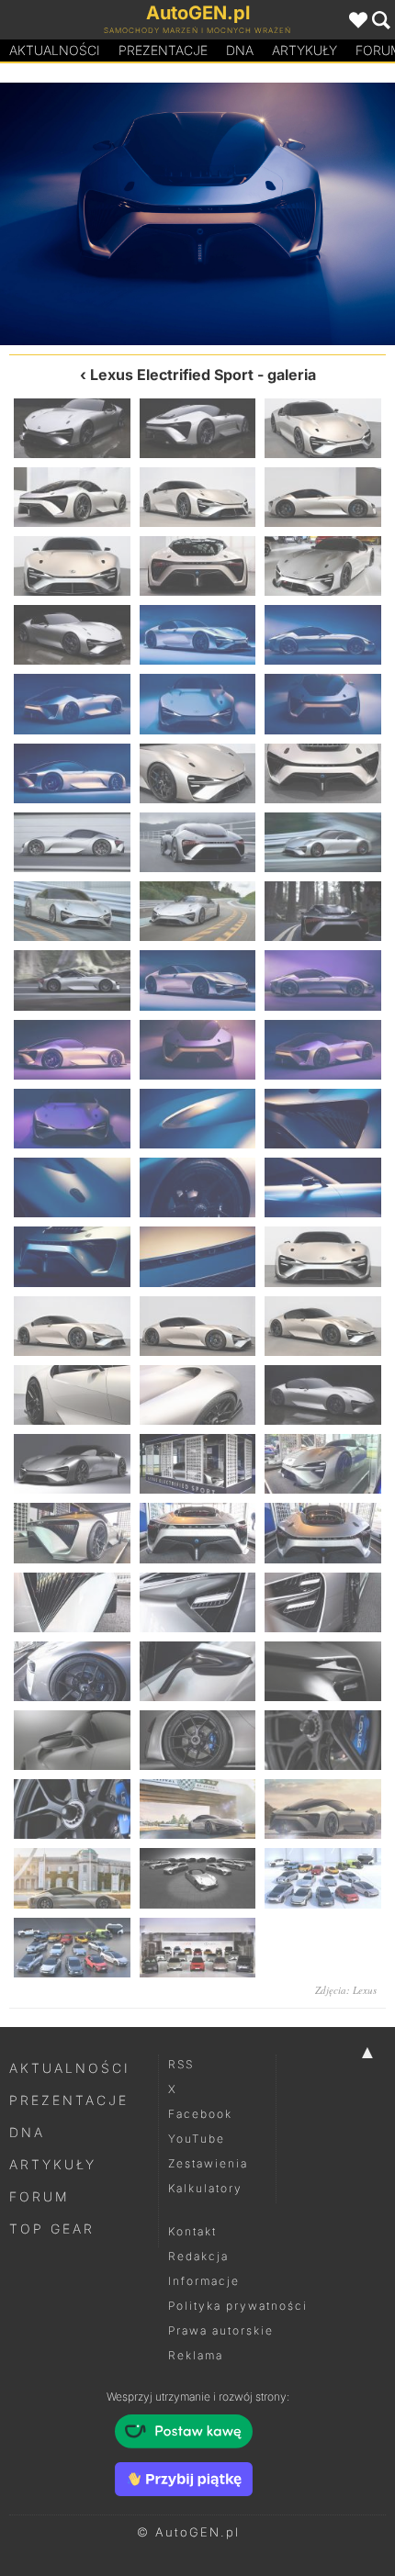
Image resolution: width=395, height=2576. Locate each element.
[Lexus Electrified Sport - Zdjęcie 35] (198, 1187)
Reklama (196, 2355)
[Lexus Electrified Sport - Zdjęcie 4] (72, 497)
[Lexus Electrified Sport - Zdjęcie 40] (72, 1326)
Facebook (200, 2114)
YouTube (197, 2139)
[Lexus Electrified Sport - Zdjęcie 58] (72, 1740)
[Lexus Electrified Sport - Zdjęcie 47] (198, 1464)
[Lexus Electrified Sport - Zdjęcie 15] (323, 704)
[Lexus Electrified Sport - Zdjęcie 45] (323, 1395)
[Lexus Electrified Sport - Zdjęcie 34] (72, 1187)
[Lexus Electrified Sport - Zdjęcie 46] (72, 1464)
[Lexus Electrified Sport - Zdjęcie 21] (323, 842)
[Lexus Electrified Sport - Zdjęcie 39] (323, 1256)
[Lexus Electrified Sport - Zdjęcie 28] (72, 1050)
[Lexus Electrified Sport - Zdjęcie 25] (72, 980)
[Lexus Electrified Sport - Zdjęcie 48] (323, 1464)
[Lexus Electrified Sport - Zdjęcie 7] (72, 566)
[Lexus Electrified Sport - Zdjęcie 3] (323, 428)
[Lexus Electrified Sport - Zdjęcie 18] (323, 773)
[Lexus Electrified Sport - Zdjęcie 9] (323, 566)
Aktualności (55, 50)
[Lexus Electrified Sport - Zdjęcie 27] (323, 980)
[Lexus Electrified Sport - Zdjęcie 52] (72, 1602)
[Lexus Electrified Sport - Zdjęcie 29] (198, 1050)
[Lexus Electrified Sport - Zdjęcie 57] (323, 1671)
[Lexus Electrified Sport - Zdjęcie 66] (323, 1878)
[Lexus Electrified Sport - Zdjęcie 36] (323, 1187)
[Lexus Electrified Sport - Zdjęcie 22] (72, 911)
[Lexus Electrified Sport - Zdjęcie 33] (323, 1119)
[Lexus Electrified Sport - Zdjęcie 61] (72, 1809)
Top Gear (52, 2229)
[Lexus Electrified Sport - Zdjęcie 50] (198, 1533)
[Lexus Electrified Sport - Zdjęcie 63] (323, 1809)
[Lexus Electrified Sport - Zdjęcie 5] (198, 497)
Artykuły (305, 50)
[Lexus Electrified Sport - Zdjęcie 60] (323, 1740)
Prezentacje (163, 50)
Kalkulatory (205, 2188)
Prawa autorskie (221, 2330)
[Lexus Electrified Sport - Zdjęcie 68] (198, 1948)
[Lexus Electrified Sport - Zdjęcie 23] (198, 911)
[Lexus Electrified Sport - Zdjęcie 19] (72, 842)
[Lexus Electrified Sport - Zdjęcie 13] (72, 704)
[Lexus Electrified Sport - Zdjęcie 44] (198, 1395)
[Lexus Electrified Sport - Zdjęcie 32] (198, 1119)
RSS (181, 2064)
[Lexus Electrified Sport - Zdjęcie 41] (198, 1326)
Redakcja (198, 2256)
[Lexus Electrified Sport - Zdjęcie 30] (323, 1050)
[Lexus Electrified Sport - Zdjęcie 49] (72, 1533)
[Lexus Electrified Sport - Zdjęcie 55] (72, 1671)
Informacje (204, 2281)
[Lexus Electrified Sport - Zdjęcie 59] (198, 1740)
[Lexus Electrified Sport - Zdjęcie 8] (198, 566)
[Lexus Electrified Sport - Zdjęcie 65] (198, 1878)
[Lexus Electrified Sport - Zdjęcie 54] (323, 1602)
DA (240, 50)
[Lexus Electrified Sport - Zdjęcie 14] (99, 214)
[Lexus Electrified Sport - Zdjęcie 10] (72, 635)
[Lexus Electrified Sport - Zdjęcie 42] (323, 1326)
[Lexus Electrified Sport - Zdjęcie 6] (323, 497)
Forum (39, 2196)
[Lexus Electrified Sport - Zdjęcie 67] (72, 1948)
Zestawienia (208, 2163)
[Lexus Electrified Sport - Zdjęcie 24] (323, 911)
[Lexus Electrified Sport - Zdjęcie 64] (72, 1878)
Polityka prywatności (238, 2306)
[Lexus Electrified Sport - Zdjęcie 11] (198, 635)
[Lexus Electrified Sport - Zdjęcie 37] (72, 1256)
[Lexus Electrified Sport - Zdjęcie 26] (198, 980)
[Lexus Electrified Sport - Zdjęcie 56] (198, 1671)
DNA (27, 2132)
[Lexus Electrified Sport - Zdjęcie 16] (296, 214)
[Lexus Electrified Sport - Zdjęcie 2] (198, 428)
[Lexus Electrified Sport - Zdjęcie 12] (323, 635)
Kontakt (192, 2231)
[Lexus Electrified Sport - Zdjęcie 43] (72, 1395)
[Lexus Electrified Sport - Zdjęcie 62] (198, 1809)
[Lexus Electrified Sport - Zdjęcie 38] (198, 1256)
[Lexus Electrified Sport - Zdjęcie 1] (72, 428)
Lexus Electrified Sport (172, 375)
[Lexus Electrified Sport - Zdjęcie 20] (198, 842)
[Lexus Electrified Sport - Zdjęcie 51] (323, 1533)
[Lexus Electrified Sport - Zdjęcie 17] (198, 773)
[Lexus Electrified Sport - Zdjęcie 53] (198, 1602)
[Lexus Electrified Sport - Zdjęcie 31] (72, 1119)
